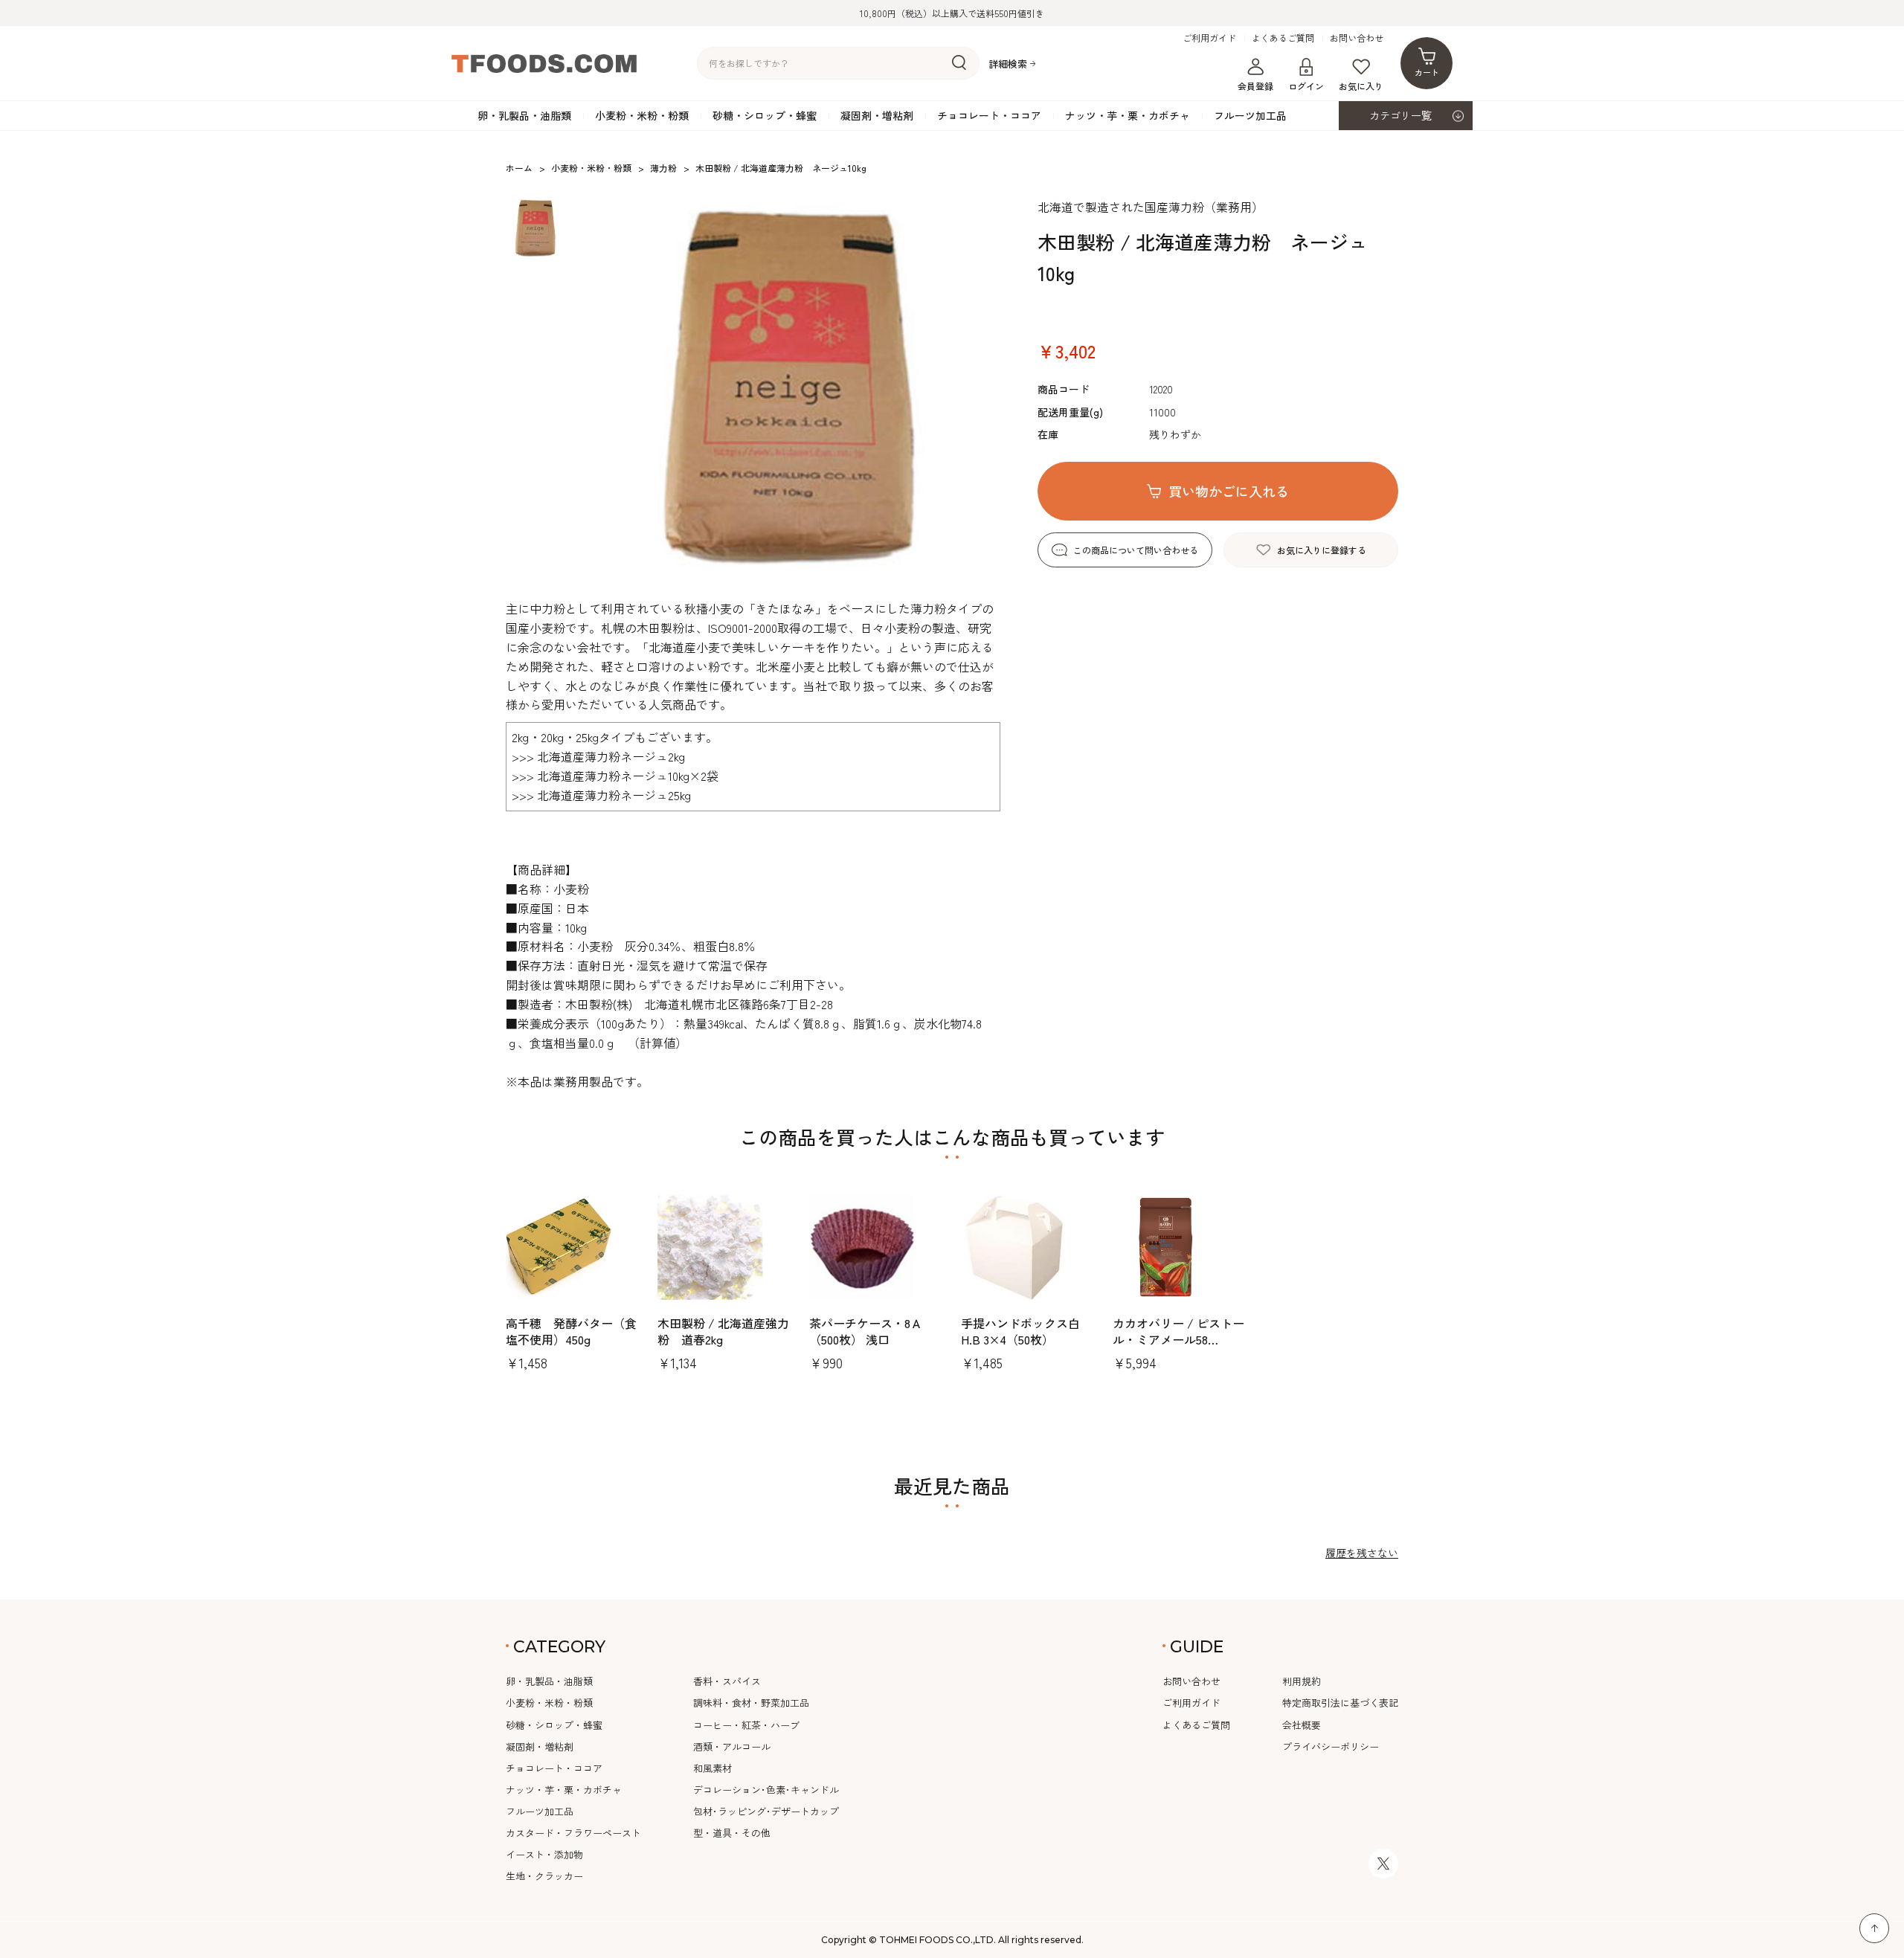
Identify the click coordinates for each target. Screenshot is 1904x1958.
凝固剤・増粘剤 (877, 115)
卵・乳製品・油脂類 (524, 115)
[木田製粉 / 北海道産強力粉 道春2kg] (724, 1247)
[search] (959, 63)
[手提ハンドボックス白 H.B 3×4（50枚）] (1028, 1247)
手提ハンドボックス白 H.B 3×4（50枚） (1026, 1331)
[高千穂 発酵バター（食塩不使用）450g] (573, 1247)
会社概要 (1302, 1725)
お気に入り (1361, 86)
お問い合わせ (1357, 38)
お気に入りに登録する (1322, 550)
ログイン (1306, 86)
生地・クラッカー (544, 1876)
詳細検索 (1008, 64)
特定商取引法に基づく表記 (1340, 1703)
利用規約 (1302, 1681)
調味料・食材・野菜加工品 (751, 1703)
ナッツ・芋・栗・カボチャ (1128, 115)
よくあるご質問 (1283, 38)
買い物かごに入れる (1229, 491)
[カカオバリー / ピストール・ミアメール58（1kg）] (1180, 1247)
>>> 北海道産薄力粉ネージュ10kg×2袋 (615, 776)
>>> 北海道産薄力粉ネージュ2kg (598, 756)
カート (1427, 72)
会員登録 (1255, 86)
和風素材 (713, 1768)
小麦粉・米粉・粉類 (642, 115)
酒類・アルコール (732, 1746)
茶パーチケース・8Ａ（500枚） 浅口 (866, 1331)
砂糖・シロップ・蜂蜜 (765, 115)
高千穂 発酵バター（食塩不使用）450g (571, 1331)
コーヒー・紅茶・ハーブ (746, 1725)
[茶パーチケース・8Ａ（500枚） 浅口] (876, 1247)
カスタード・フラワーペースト (573, 1833)
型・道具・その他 (732, 1833)
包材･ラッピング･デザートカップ (766, 1811)
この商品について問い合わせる (1136, 550)
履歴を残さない (1362, 1553)
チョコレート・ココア (989, 115)
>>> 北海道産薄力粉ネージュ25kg (601, 795)
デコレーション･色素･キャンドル (766, 1790)
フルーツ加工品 (1250, 115)
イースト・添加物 (544, 1854)
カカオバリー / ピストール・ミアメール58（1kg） (1178, 1340)
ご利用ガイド (1209, 38)
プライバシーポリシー (1331, 1746)
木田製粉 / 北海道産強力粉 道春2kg (723, 1331)
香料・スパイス (727, 1681)
